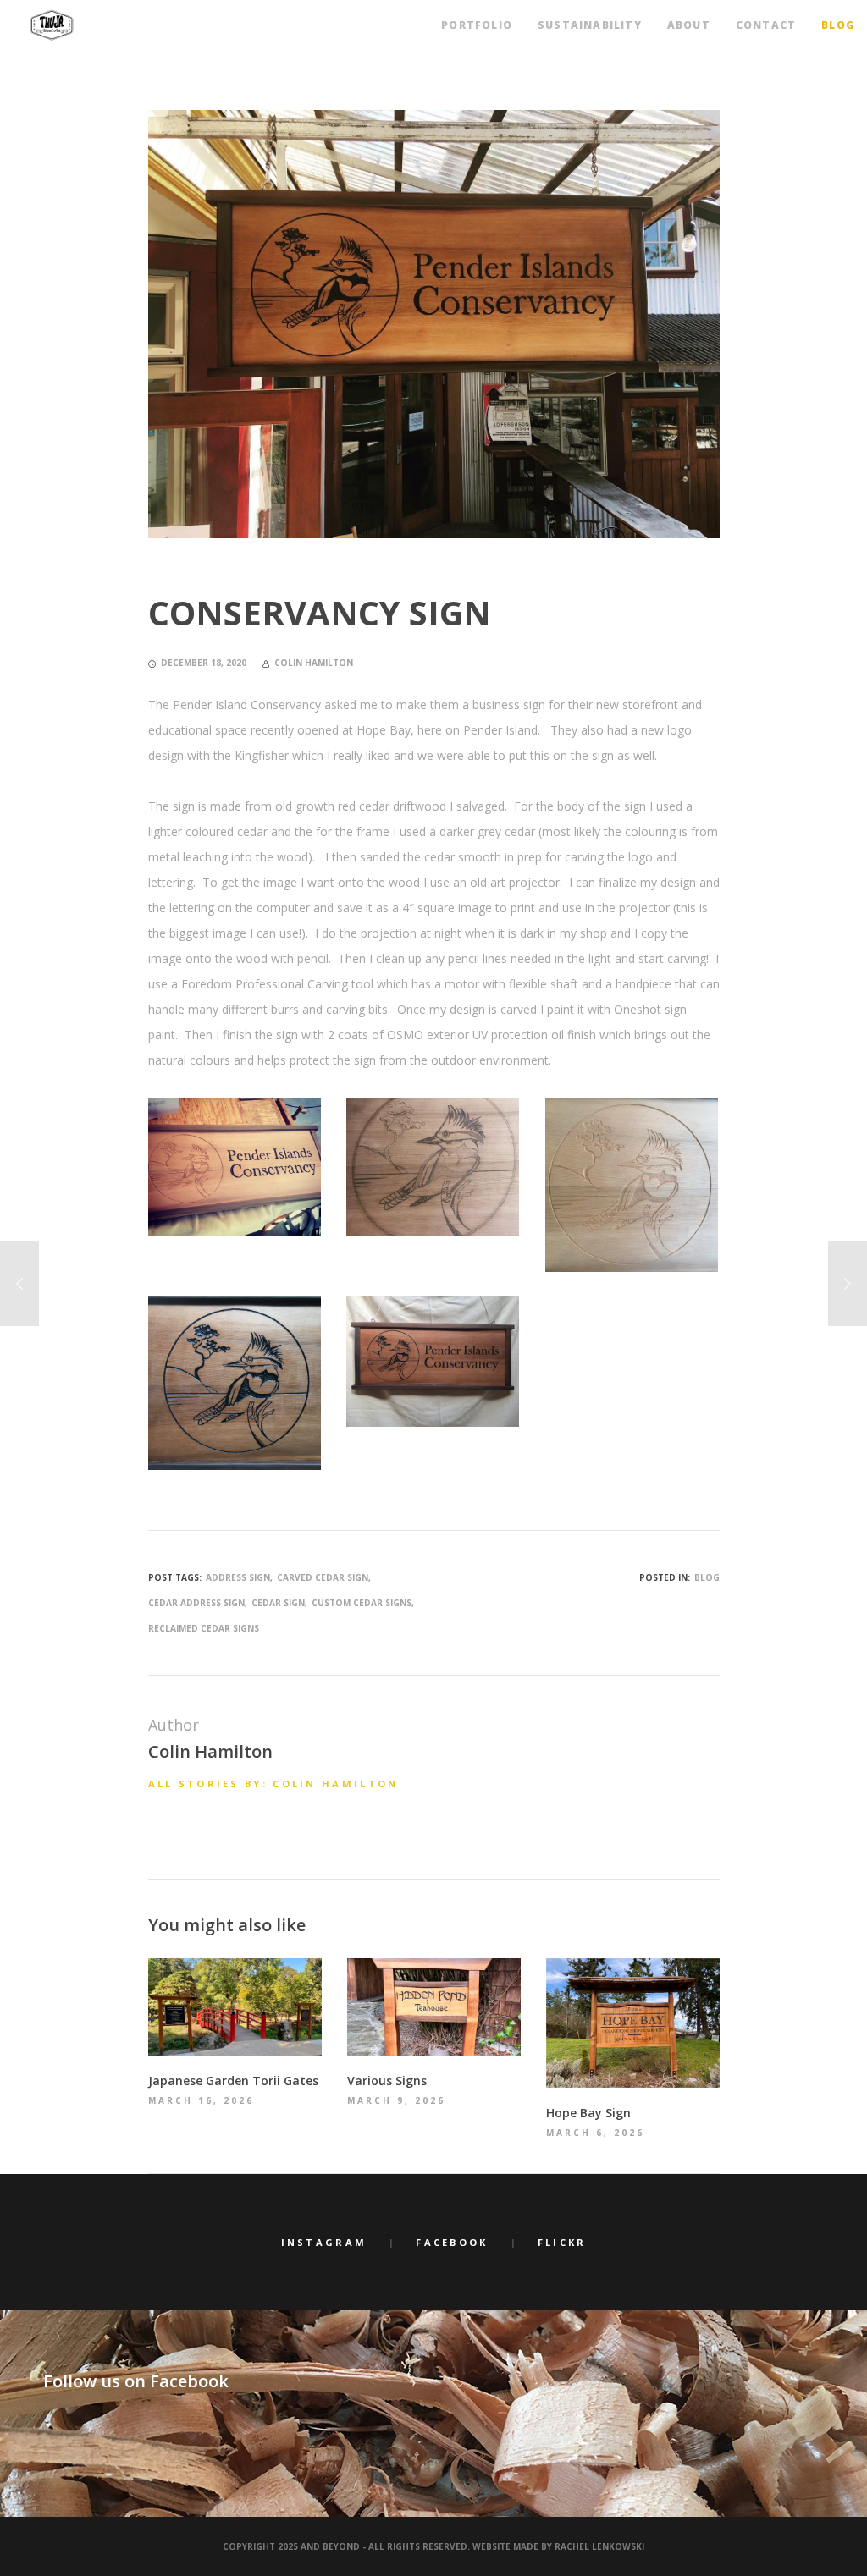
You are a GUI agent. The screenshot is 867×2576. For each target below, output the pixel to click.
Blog (707, 1577)
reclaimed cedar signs (204, 1628)
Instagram (324, 2242)
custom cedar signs (362, 1603)
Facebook (452, 2242)
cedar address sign (196, 1603)
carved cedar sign (323, 1577)
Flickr (562, 2242)
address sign (238, 1577)
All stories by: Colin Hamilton (273, 1783)
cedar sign (278, 1603)
